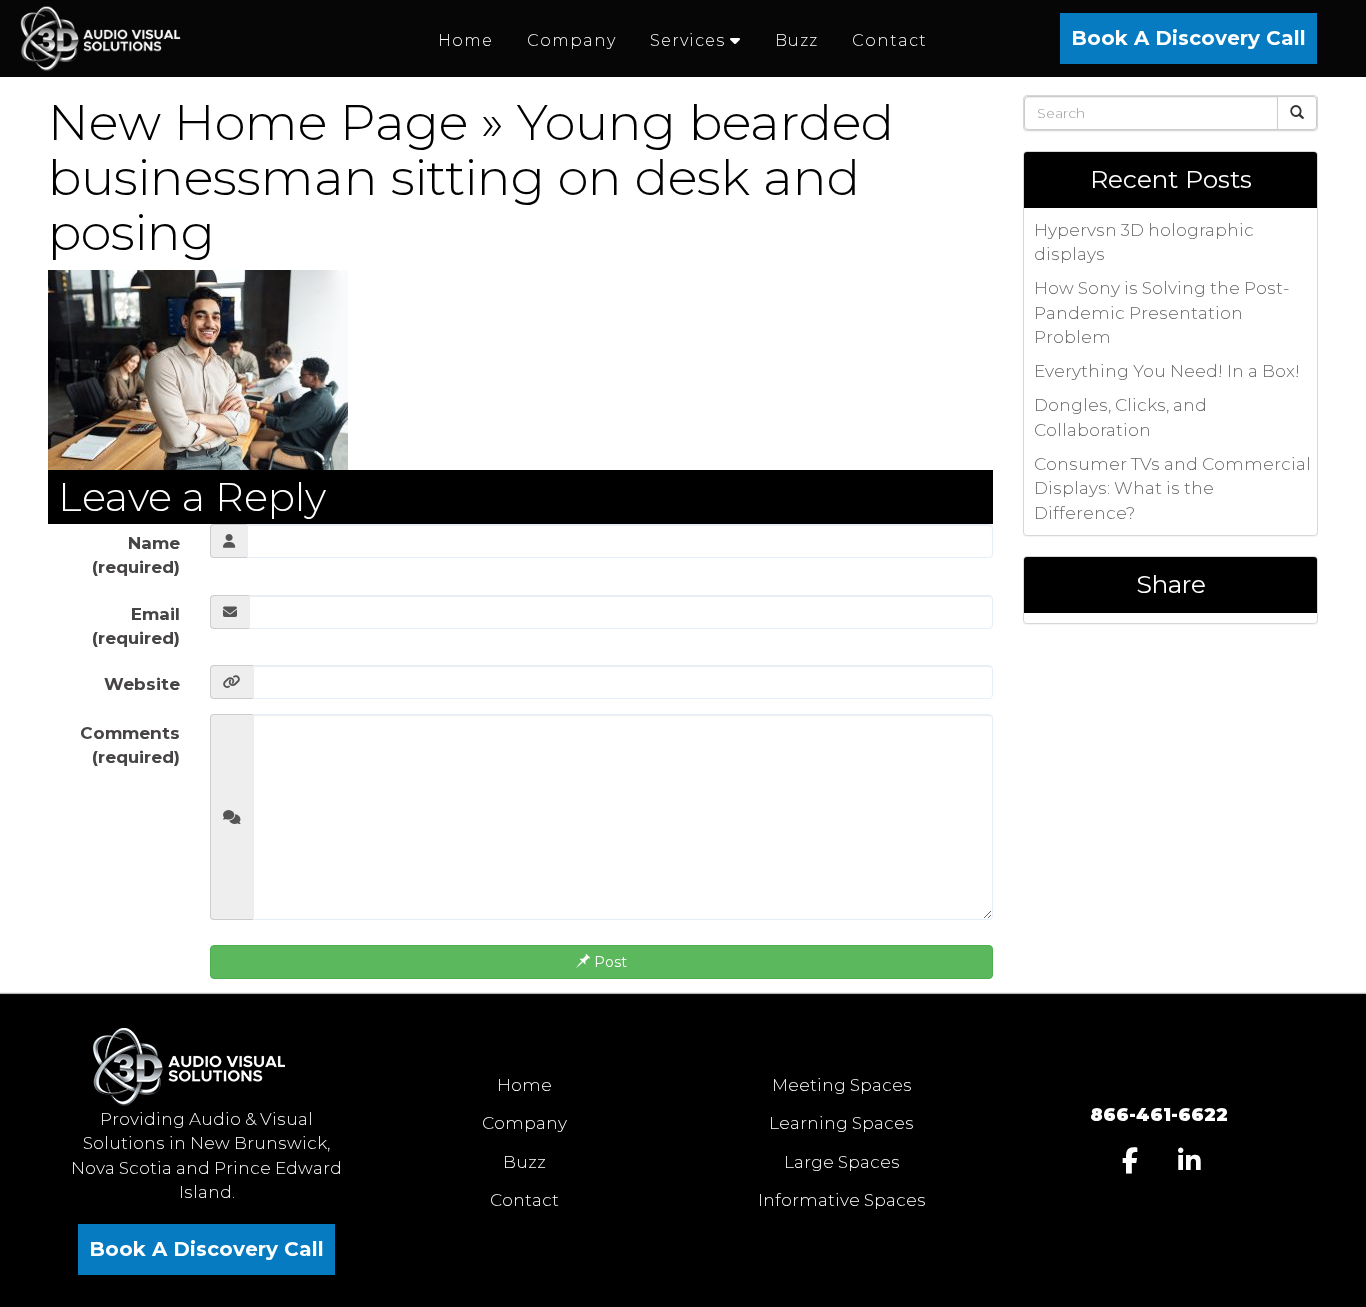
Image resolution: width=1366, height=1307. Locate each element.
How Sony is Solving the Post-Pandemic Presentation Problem (1161, 312)
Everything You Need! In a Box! (1167, 371)
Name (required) (136, 555)
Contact (524, 1200)
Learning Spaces (841, 1123)
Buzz (524, 1162)
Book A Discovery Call (1188, 38)
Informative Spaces (842, 1200)
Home (524, 1085)
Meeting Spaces (842, 1085)
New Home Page (258, 122)
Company (524, 1123)
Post (608, 962)
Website (142, 684)
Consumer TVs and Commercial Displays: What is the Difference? (1172, 488)
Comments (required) (130, 745)
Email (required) (136, 626)
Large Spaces (842, 1162)
